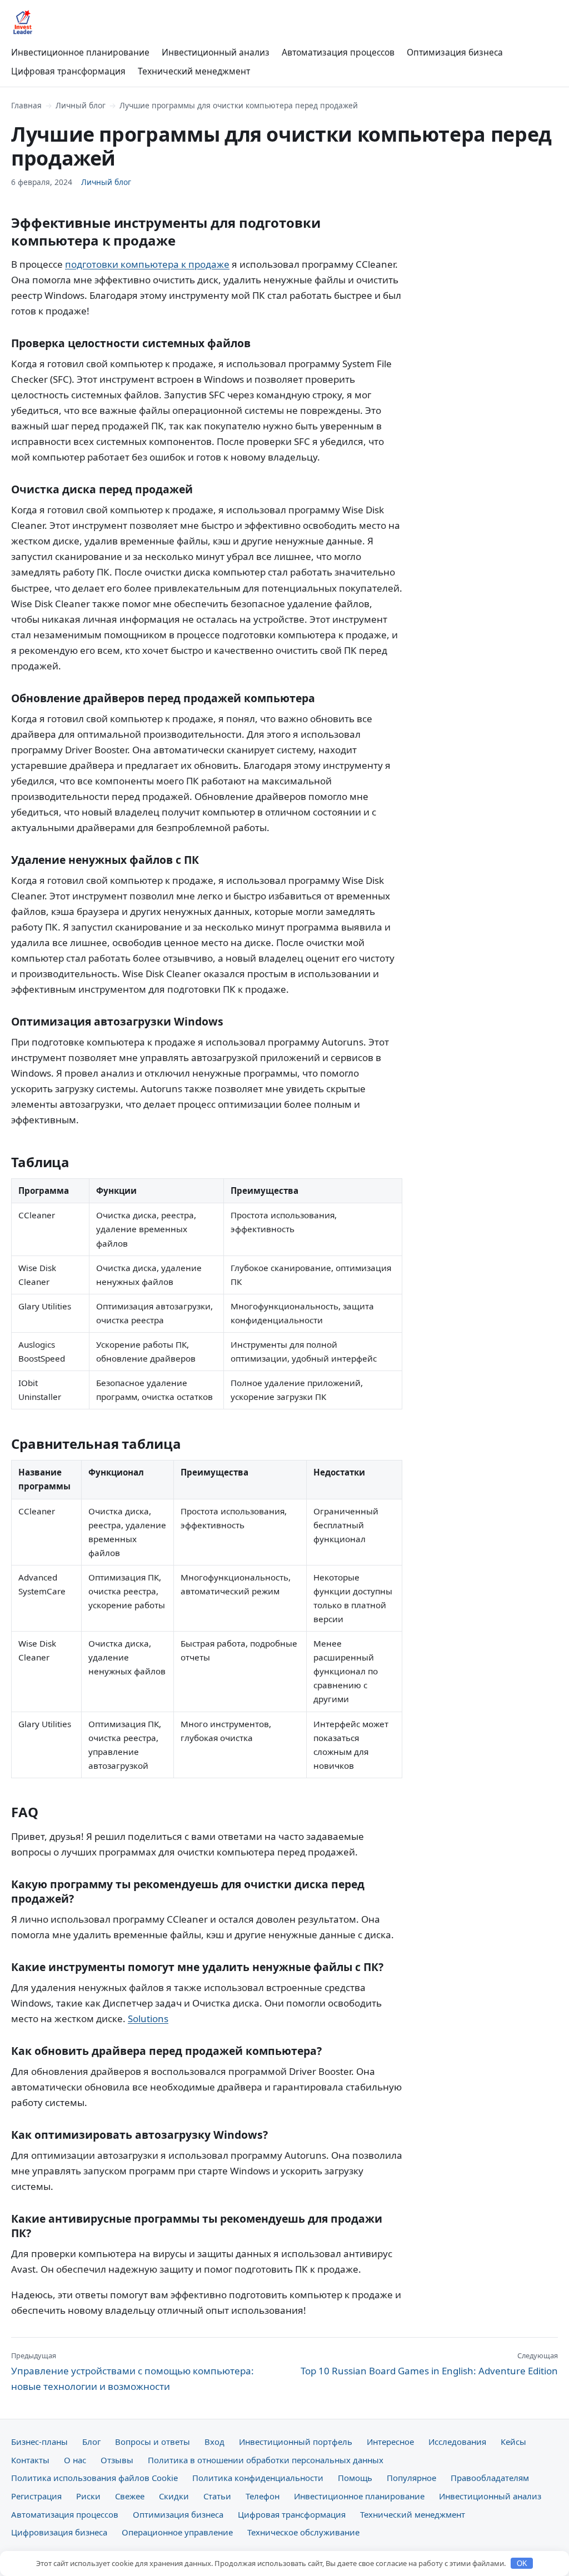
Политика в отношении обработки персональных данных (266, 2460)
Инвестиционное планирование (80, 52)
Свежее (130, 2496)
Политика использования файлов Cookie (94, 2478)
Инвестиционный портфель (296, 2442)
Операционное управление (177, 2532)
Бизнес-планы (39, 2442)
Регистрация (36, 2496)
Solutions (148, 2019)
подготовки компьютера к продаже (147, 264)
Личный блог (81, 105)
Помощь (355, 2478)
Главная (26, 105)
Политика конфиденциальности (258, 2478)
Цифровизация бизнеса (59, 2532)
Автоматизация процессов (338, 52)
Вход (214, 2442)
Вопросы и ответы (153, 2442)
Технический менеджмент (194, 71)
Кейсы (513, 2442)
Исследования (457, 2442)
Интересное (390, 2442)
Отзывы (117, 2460)
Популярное (411, 2478)
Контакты (30, 2460)
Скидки (174, 2496)
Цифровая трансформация (68, 71)
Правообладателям (490, 2478)
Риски (88, 2496)
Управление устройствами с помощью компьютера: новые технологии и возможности (133, 2372)
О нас (75, 2460)
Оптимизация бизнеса (455, 52)
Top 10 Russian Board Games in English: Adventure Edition (429, 2364)
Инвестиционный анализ (216, 52)
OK (522, 2564)
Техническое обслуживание (303, 2532)
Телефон (263, 2496)
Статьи (217, 2496)
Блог (91, 2442)
